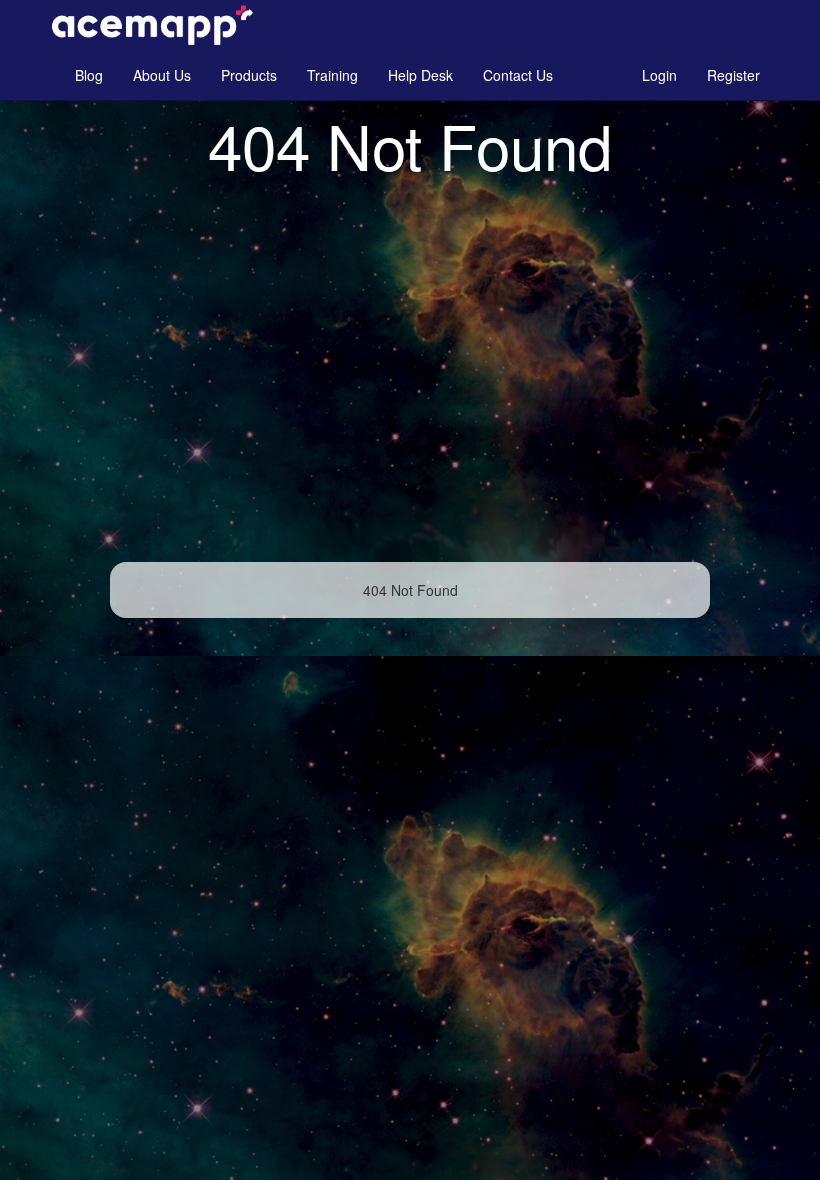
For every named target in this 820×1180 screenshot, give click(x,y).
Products (249, 75)
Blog (89, 75)
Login (659, 75)
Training (332, 75)
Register (733, 75)
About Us (162, 75)
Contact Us (518, 75)
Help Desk (420, 75)
